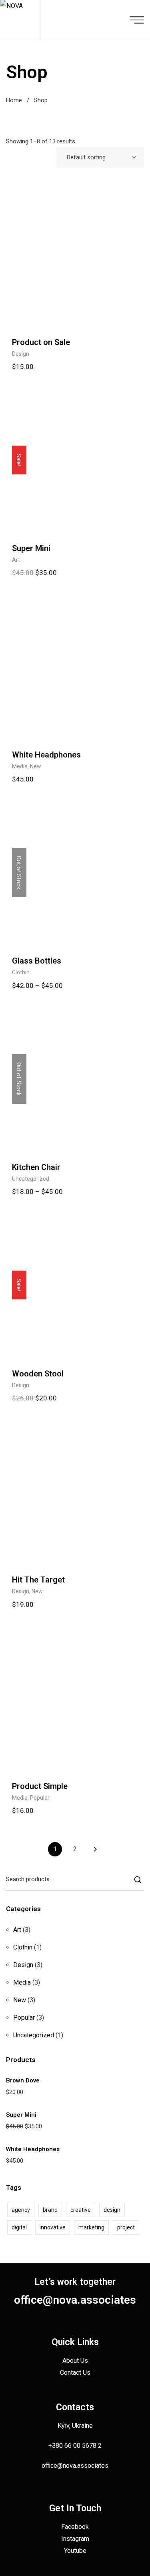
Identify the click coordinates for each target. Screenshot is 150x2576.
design (112, 2210)
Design (21, 354)
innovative (53, 2227)
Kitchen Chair (36, 1167)
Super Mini (31, 548)
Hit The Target (38, 1580)
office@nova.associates (75, 2300)
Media (20, 766)
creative (81, 2210)
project (126, 2227)
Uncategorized (31, 1179)
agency (21, 2210)
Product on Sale (41, 342)
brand (50, 2210)
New (36, 766)
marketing (91, 2227)
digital (19, 2227)
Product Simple (40, 1786)
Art (16, 560)
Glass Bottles (37, 961)
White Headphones (46, 755)
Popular (40, 1798)
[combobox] (100, 157)
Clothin (21, 972)
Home (14, 100)
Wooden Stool (38, 1374)
